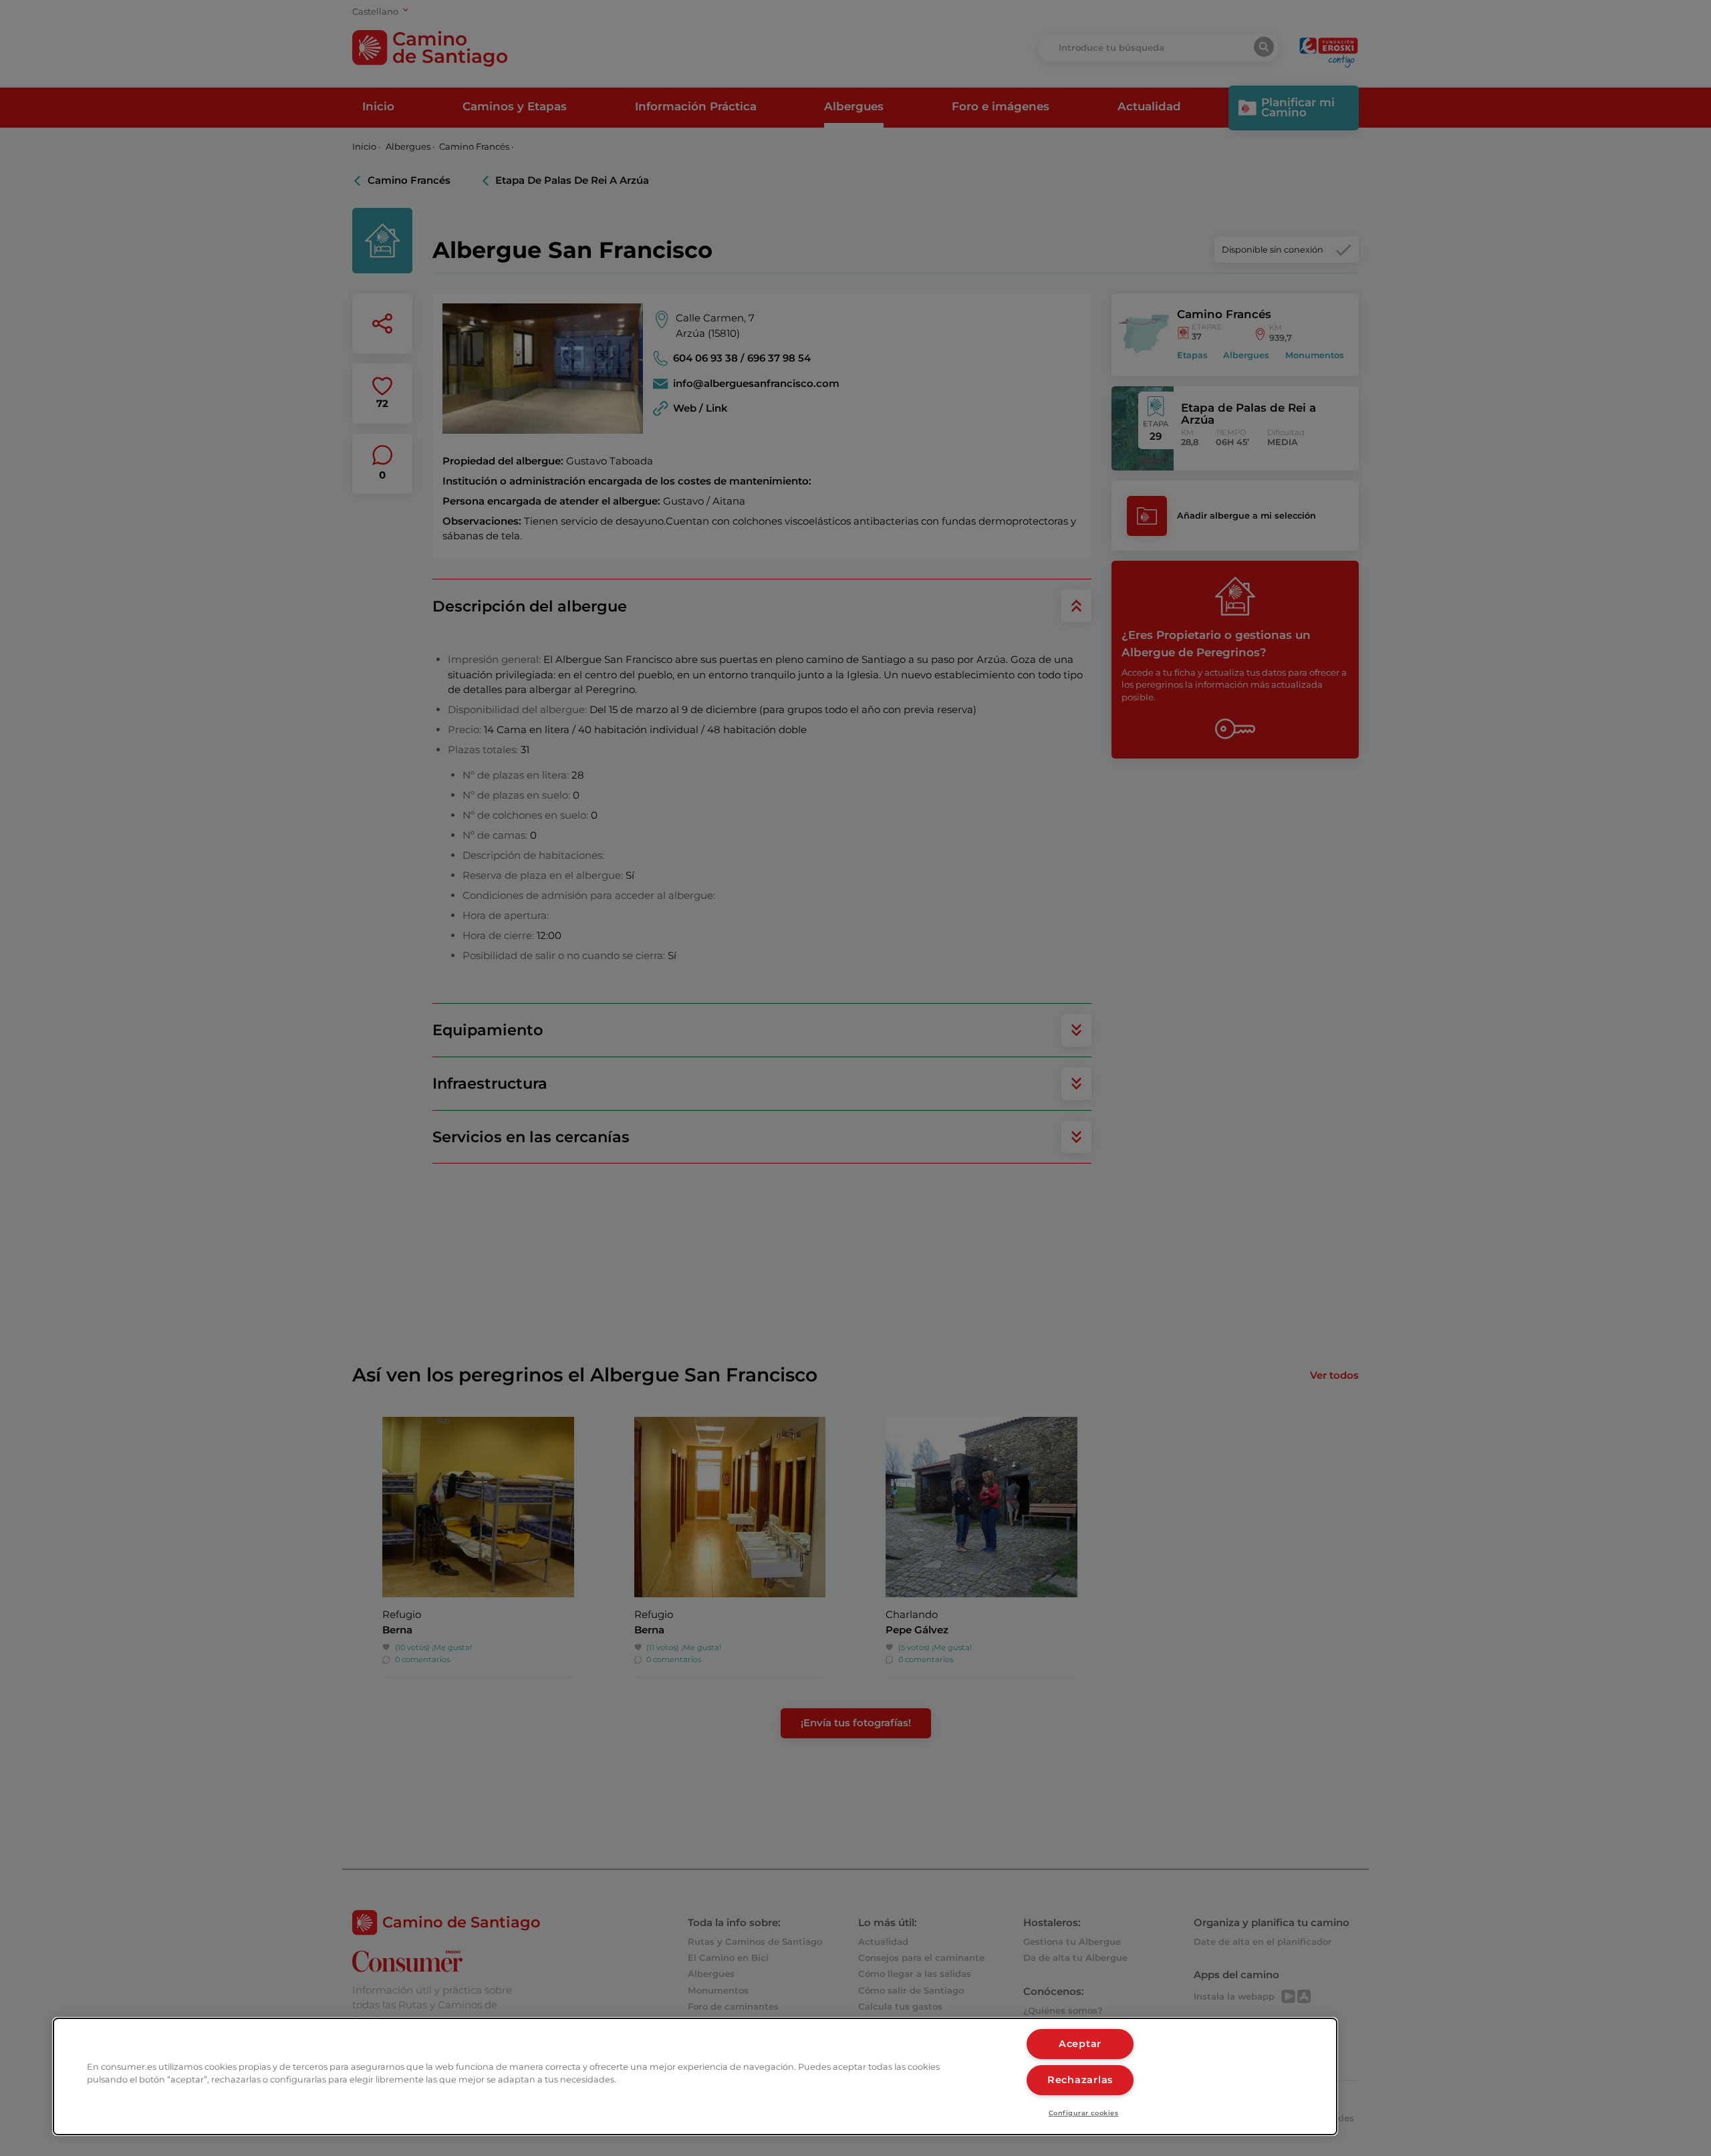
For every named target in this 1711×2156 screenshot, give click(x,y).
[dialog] (695, 2076)
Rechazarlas (1080, 2080)
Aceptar (1080, 2044)
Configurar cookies (1084, 2113)
